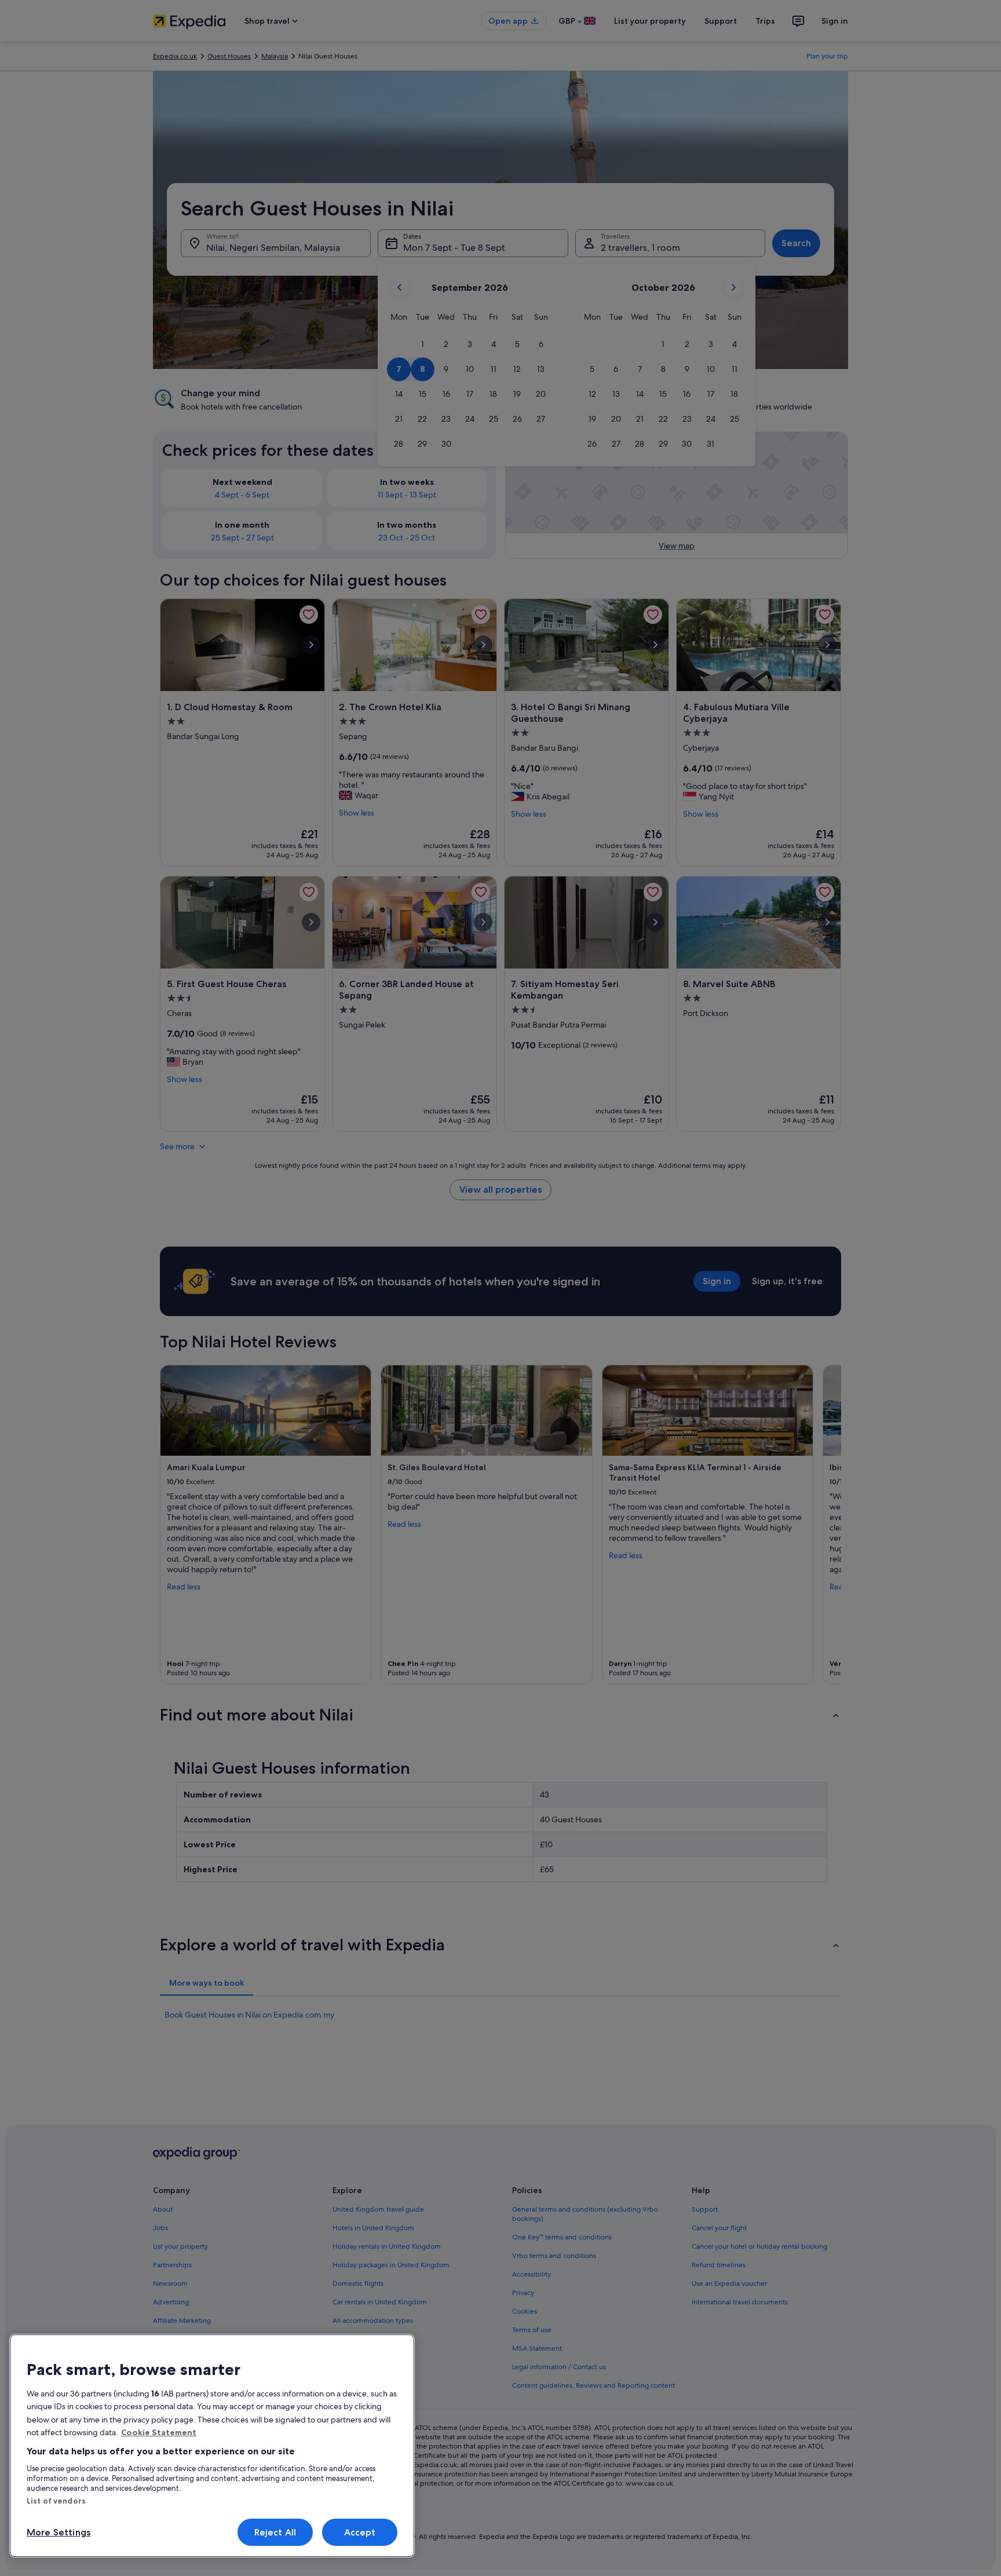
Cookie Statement (159, 2432)
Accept (360, 2532)
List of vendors (56, 2501)
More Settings (59, 2532)
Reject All (275, 2532)
